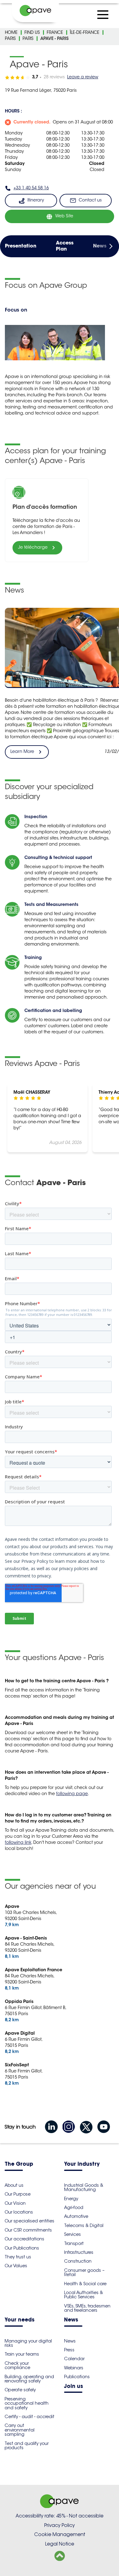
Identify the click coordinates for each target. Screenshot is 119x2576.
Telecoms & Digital (84, 2225)
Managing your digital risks (28, 2343)
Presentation (21, 246)
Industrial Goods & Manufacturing (84, 2187)
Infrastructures (79, 2252)
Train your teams (22, 2354)
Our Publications (22, 2248)
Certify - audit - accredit (29, 2417)
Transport (74, 2243)
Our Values (16, 2266)
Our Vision (15, 2203)
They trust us (18, 2257)
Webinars (74, 2368)
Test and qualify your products (27, 2446)
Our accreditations (24, 2239)
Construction (78, 2261)
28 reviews (54, 77)
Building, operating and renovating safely (29, 2379)
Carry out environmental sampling (20, 2430)
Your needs (20, 2320)
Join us (74, 2387)
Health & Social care (85, 2284)
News (100, 246)
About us (14, 2185)
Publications (77, 2377)
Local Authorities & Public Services (83, 2295)
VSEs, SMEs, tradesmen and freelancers (87, 2308)
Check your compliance (17, 2365)
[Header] (35, 11)
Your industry (82, 2164)
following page (72, 1794)
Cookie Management (60, 2534)
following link (18, 1843)
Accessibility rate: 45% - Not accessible (60, 2516)
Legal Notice (60, 2544)
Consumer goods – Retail (84, 2272)
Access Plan (65, 246)
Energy (71, 2199)
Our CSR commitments (28, 2230)
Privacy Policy (60, 2525)
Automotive (76, 2216)
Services (72, 2234)
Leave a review (83, 77)
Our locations (19, 2212)
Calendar (74, 2359)
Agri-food (74, 2207)
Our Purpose (18, 2194)
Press (69, 2350)
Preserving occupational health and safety (27, 2403)
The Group (19, 2164)
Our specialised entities (29, 2221)
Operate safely (20, 2390)
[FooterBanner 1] (60, 2506)
